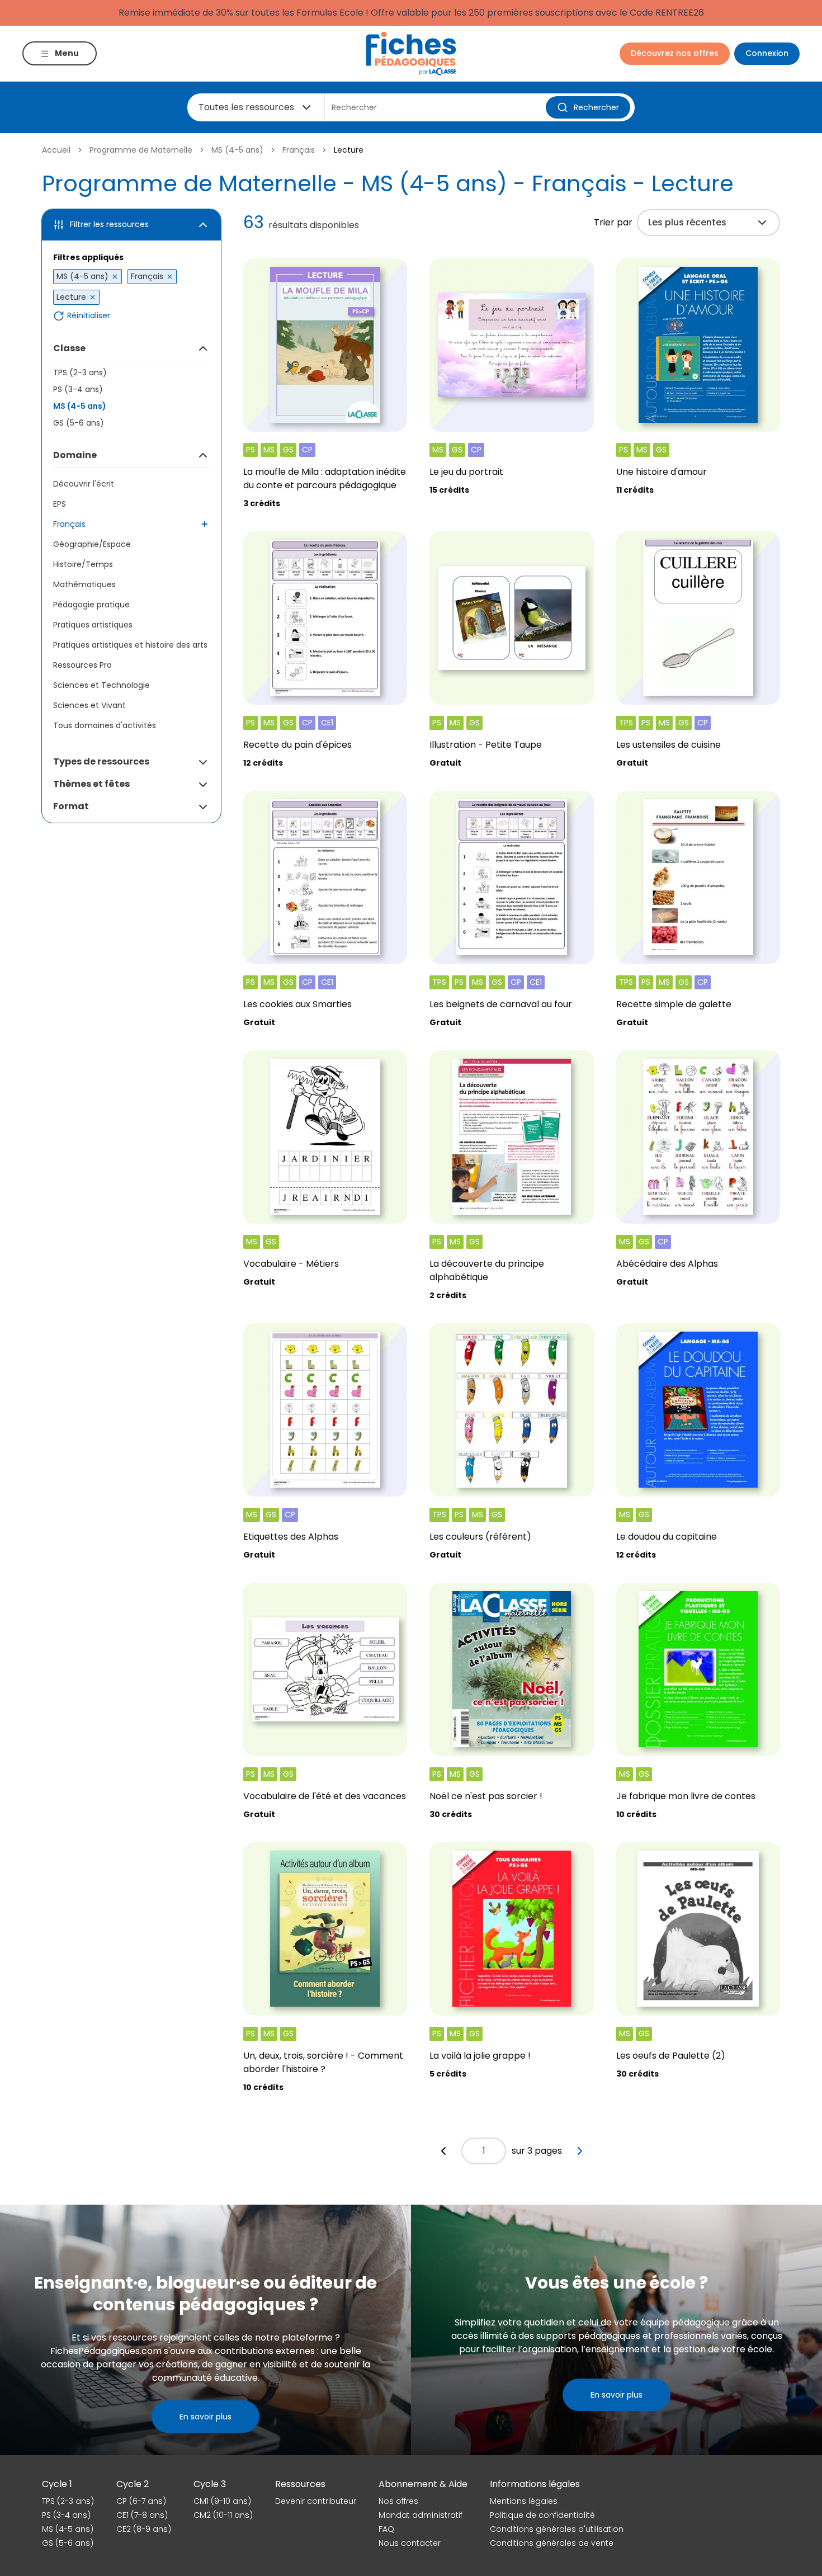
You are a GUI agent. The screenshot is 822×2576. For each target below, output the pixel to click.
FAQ (386, 2529)
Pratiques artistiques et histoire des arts (130, 645)
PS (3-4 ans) (78, 389)
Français (299, 150)
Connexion (767, 53)
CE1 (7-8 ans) (142, 2515)
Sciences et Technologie (101, 685)
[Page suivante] (580, 2151)
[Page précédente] (443, 2151)
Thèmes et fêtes (91, 784)
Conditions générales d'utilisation (557, 2529)
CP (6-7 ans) (141, 2501)
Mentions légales (524, 2501)
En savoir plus (206, 2417)
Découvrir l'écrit (84, 484)
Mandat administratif (421, 2515)
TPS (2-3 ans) (80, 372)
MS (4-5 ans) (237, 150)
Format (71, 806)
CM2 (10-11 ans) (223, 2515)
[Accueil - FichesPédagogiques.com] (411, 53)
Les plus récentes (687, 222)
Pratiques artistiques (93, 625)
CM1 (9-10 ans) (222, 2501)
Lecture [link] (349, 150)
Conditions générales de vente (552, 2543)
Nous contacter (410, 2543)
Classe (69, 348)
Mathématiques (84, 584)
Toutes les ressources (246, 107)
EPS (60, 504)
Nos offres (398, 2501)
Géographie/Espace (92, 544)
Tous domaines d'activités (105, 725)
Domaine (75, 455)
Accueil (56, 150)
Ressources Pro (82, 665)
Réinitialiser (89, 316)
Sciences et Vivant (89, 705)
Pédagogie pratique (91, 605)
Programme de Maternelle (141, 150)
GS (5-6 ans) (79, 423)
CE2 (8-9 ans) (144, 2529)
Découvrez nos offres (675, 53)
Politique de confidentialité (542, 2515)
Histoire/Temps (83, 564)
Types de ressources (101, 761)
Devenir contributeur (316, 2501)
